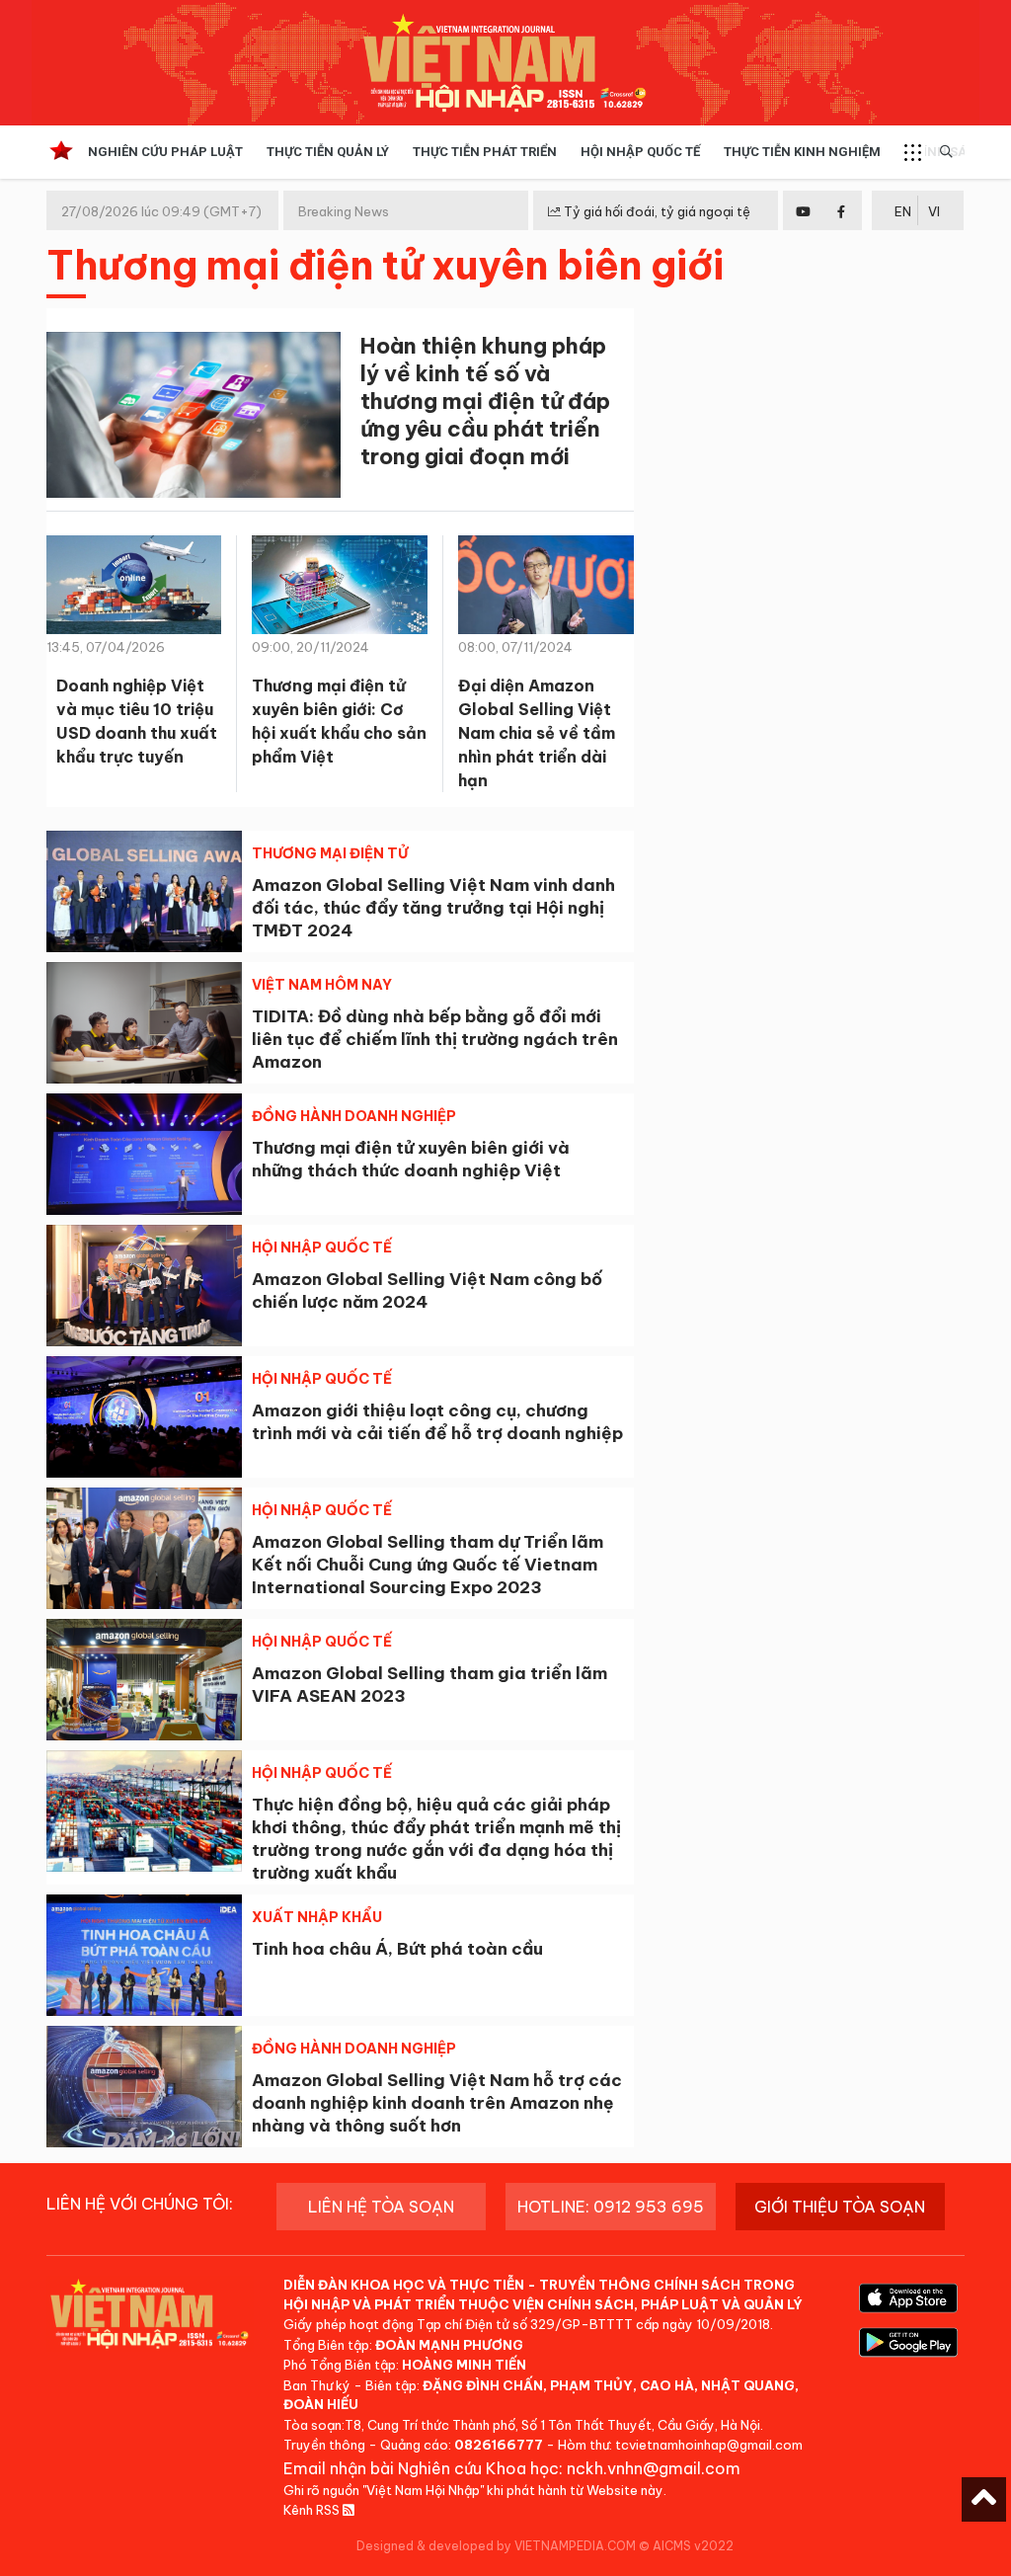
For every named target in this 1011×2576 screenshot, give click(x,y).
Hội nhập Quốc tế (640, 152)
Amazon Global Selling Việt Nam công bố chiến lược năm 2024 (427, 1290)
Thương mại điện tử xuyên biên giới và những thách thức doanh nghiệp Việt (411, 1159)
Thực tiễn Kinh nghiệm (802, 152)
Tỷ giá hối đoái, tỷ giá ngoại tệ (656, 211)
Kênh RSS (313, 2510)
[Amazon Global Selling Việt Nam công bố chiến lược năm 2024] (144, 1286)
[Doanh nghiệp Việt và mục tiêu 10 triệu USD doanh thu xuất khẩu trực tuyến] (134, 590)
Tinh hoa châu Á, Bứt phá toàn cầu (397, 1949)
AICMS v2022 (693, 2546)
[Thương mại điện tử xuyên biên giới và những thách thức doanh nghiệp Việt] (144, 1154)
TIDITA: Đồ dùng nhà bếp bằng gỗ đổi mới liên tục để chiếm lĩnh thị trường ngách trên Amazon (435, 1039)
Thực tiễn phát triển (485, 152)
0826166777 (499, 2445)
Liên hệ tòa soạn (381, 2207)
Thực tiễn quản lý (328, 152)
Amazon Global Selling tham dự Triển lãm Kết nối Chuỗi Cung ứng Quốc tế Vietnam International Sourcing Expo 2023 (428, 1565)
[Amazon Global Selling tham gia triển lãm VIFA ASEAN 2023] (144, 1680)
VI (934, 211)
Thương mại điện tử (330, 853)
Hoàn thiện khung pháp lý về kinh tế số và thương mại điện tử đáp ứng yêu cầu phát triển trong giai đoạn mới (485, 401)
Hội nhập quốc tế (322, 1248)
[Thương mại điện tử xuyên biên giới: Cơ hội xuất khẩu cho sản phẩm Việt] (339, 590)
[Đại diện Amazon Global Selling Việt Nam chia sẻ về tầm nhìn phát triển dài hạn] (546, 592)
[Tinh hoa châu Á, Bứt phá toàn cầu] (144, 1955)
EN (903, 211)
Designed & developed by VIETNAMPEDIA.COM (496, 2546)
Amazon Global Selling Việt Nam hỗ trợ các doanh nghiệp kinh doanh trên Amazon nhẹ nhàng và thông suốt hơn (437, 2103)
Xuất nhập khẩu (317, 1917)
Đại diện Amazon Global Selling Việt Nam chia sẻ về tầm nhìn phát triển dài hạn (537, 733)
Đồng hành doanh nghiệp (354, 1116)
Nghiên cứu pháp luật (165, 152)
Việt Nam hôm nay (322, 985)
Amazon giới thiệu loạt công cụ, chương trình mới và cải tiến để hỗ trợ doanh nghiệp (437, 1422)
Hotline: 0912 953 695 (611, 2207)
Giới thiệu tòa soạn (840, 2207)
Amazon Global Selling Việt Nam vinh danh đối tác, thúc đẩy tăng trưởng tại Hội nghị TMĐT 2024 (433, 908)
